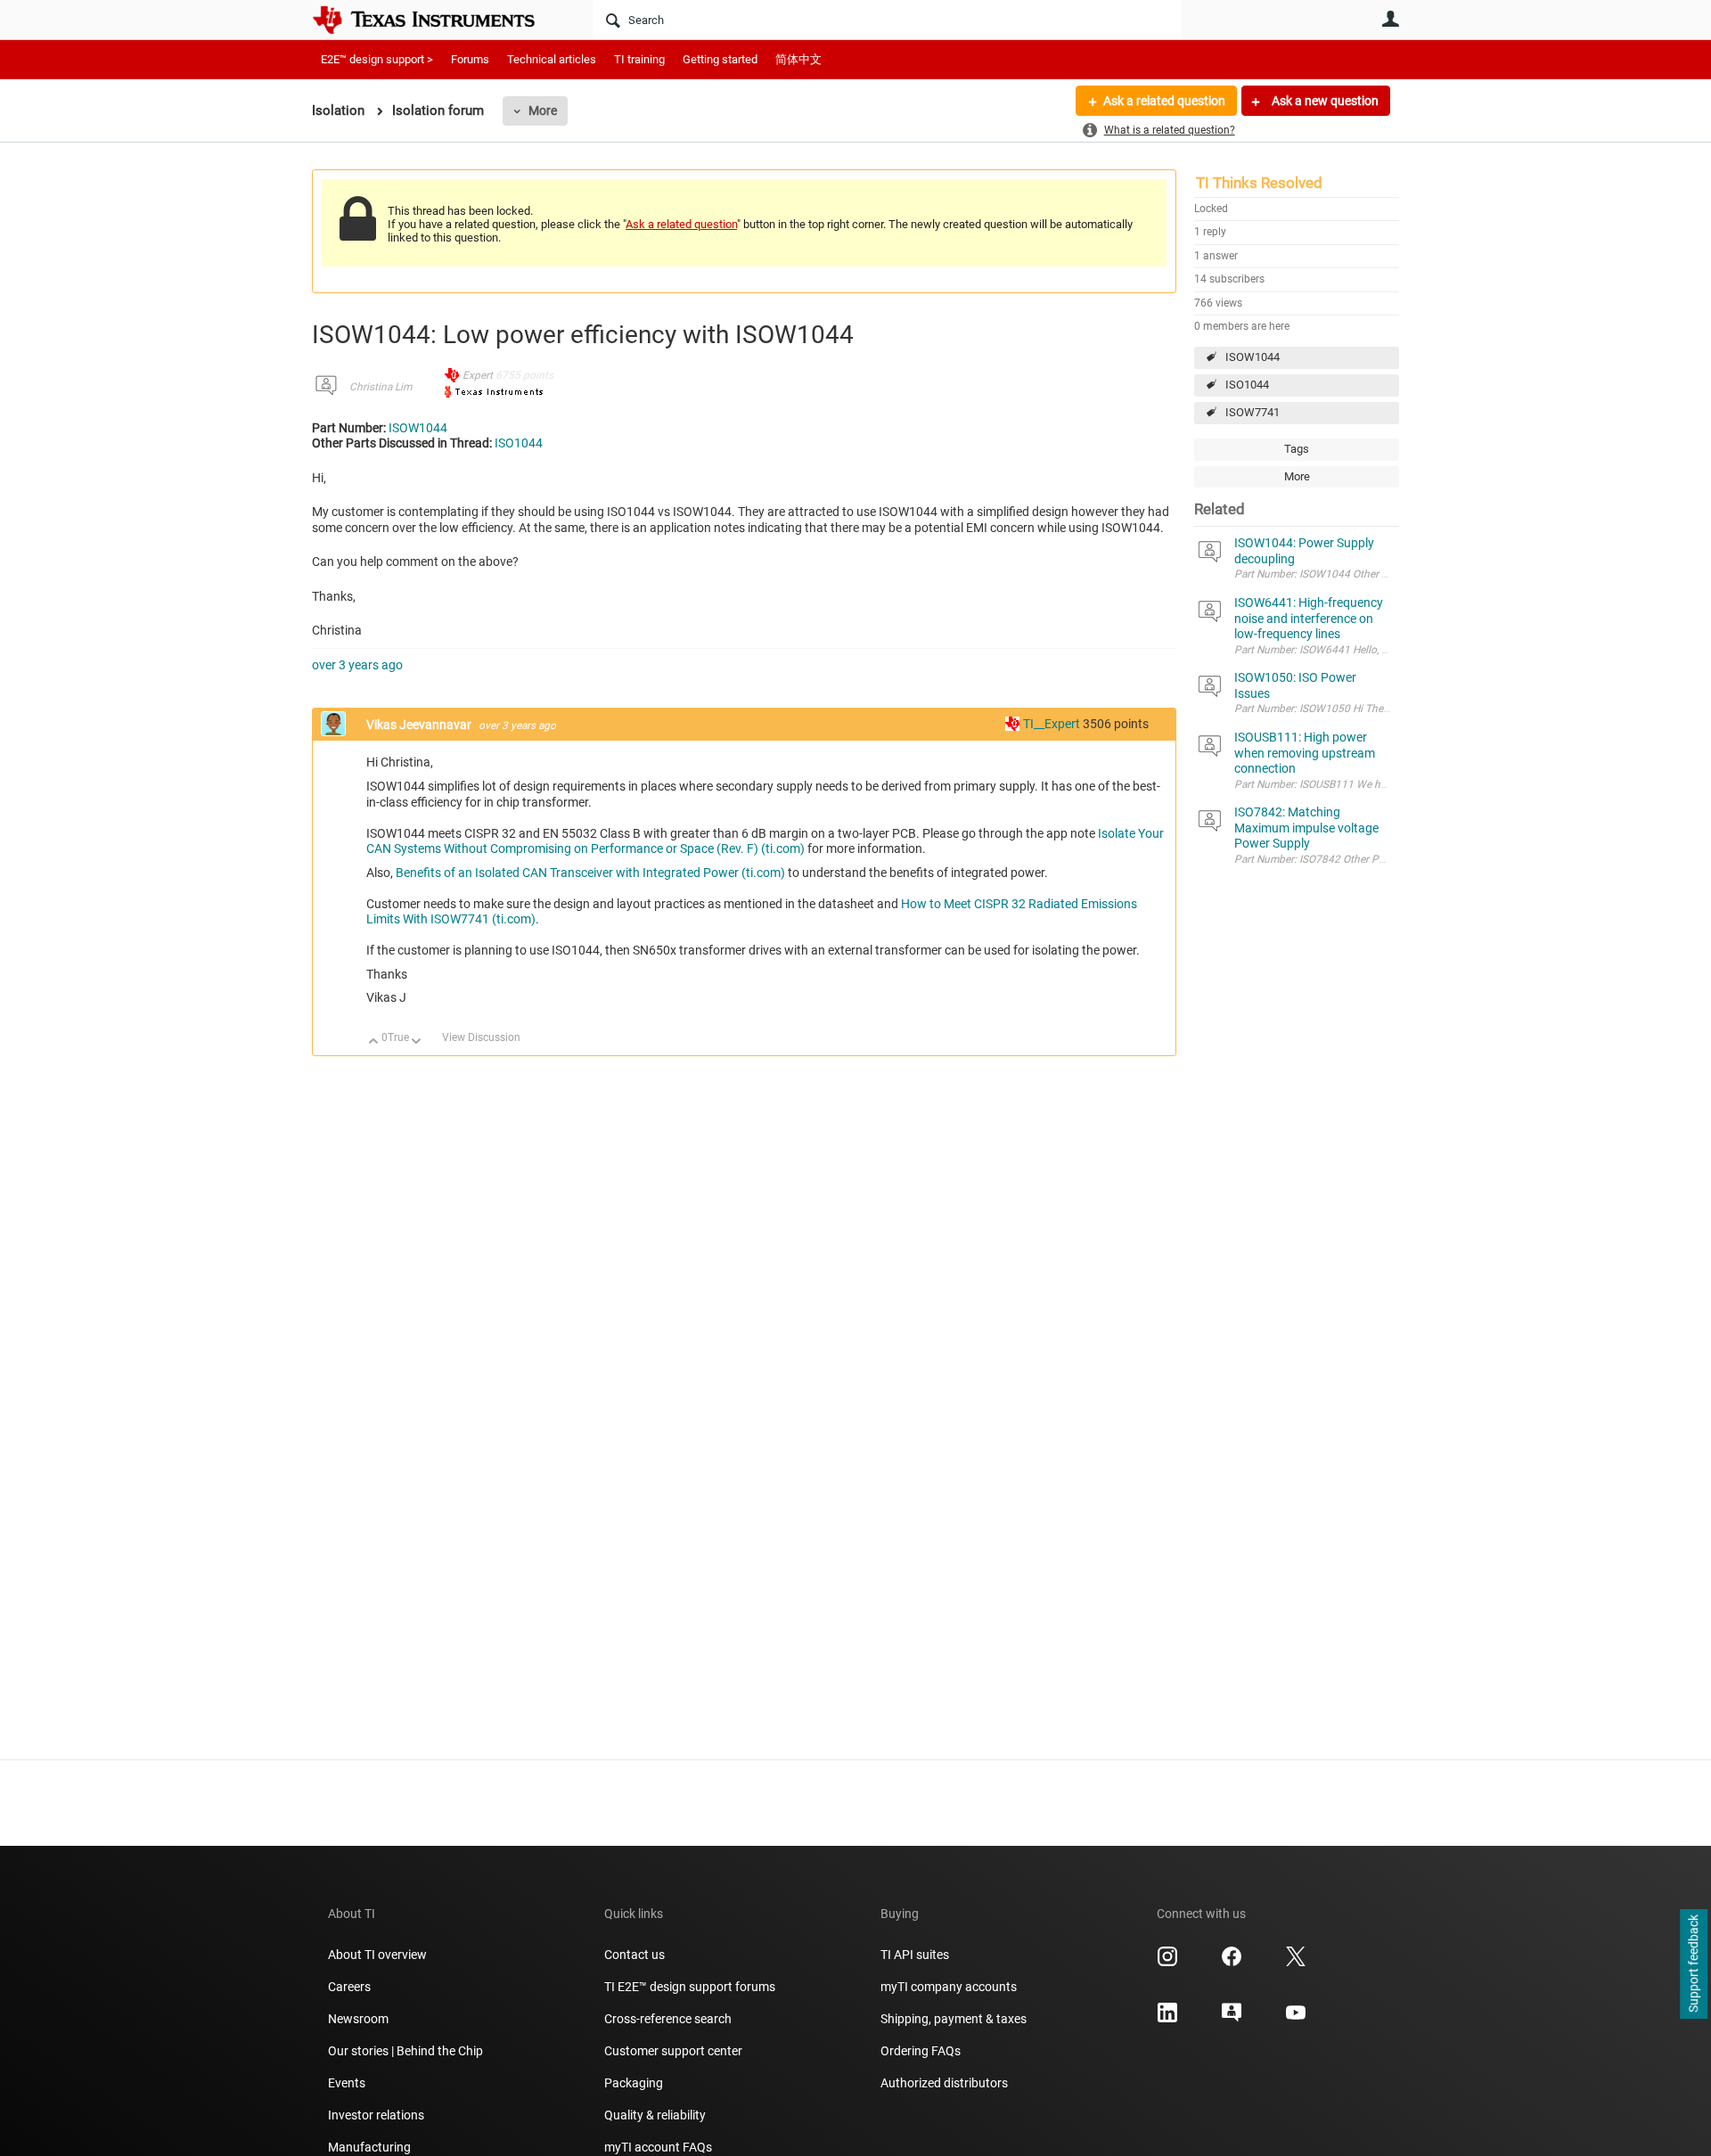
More (543, 111)
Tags (1297, 449)
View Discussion (481, 1037)
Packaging (634, 2083)
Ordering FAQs (921, 2051)
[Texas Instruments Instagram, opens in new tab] (1167, 1963)
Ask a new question (1324, 101)
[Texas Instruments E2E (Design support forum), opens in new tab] (1232, 2019)
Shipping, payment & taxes (954, 2019)
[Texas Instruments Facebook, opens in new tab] (1232, 1963)
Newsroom (358, 2019)
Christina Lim (381, 387)
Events (347, 2083)
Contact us (634, 1955)
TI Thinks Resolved (1259, 183)
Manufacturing (369, 2147)
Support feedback (1693, 1964)
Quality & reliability (655, 2115)
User (1390, 19)
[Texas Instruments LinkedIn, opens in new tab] (1167, 2019)
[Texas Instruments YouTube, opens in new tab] (1296, 2019)
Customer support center (673, 2051)
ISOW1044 (1253, 357)
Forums (470, 59)
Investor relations (376, 2115)
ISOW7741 (1253, 412)
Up (374, 1042)
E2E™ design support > (377, 59)
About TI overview (377, 1955)
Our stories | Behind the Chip (405, 2051)
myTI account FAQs (658, 2147)
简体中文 (798, 59)
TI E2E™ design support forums (690, 1987)
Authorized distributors (944, 2083)
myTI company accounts (949, 1987)
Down (417, 1042)
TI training (639, 59)
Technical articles (552, 59)
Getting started (720, 59)
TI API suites (915, 1955)
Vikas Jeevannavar (420, 725)
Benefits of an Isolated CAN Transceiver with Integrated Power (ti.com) (590, 873)
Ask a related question (1164, 101)
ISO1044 (1247, 385)
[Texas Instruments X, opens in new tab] (1296, 1963)
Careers (349, 1987)
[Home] (437, 20)
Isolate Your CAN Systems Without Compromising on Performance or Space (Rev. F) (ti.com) (765, 841)
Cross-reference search (668, 2019)
